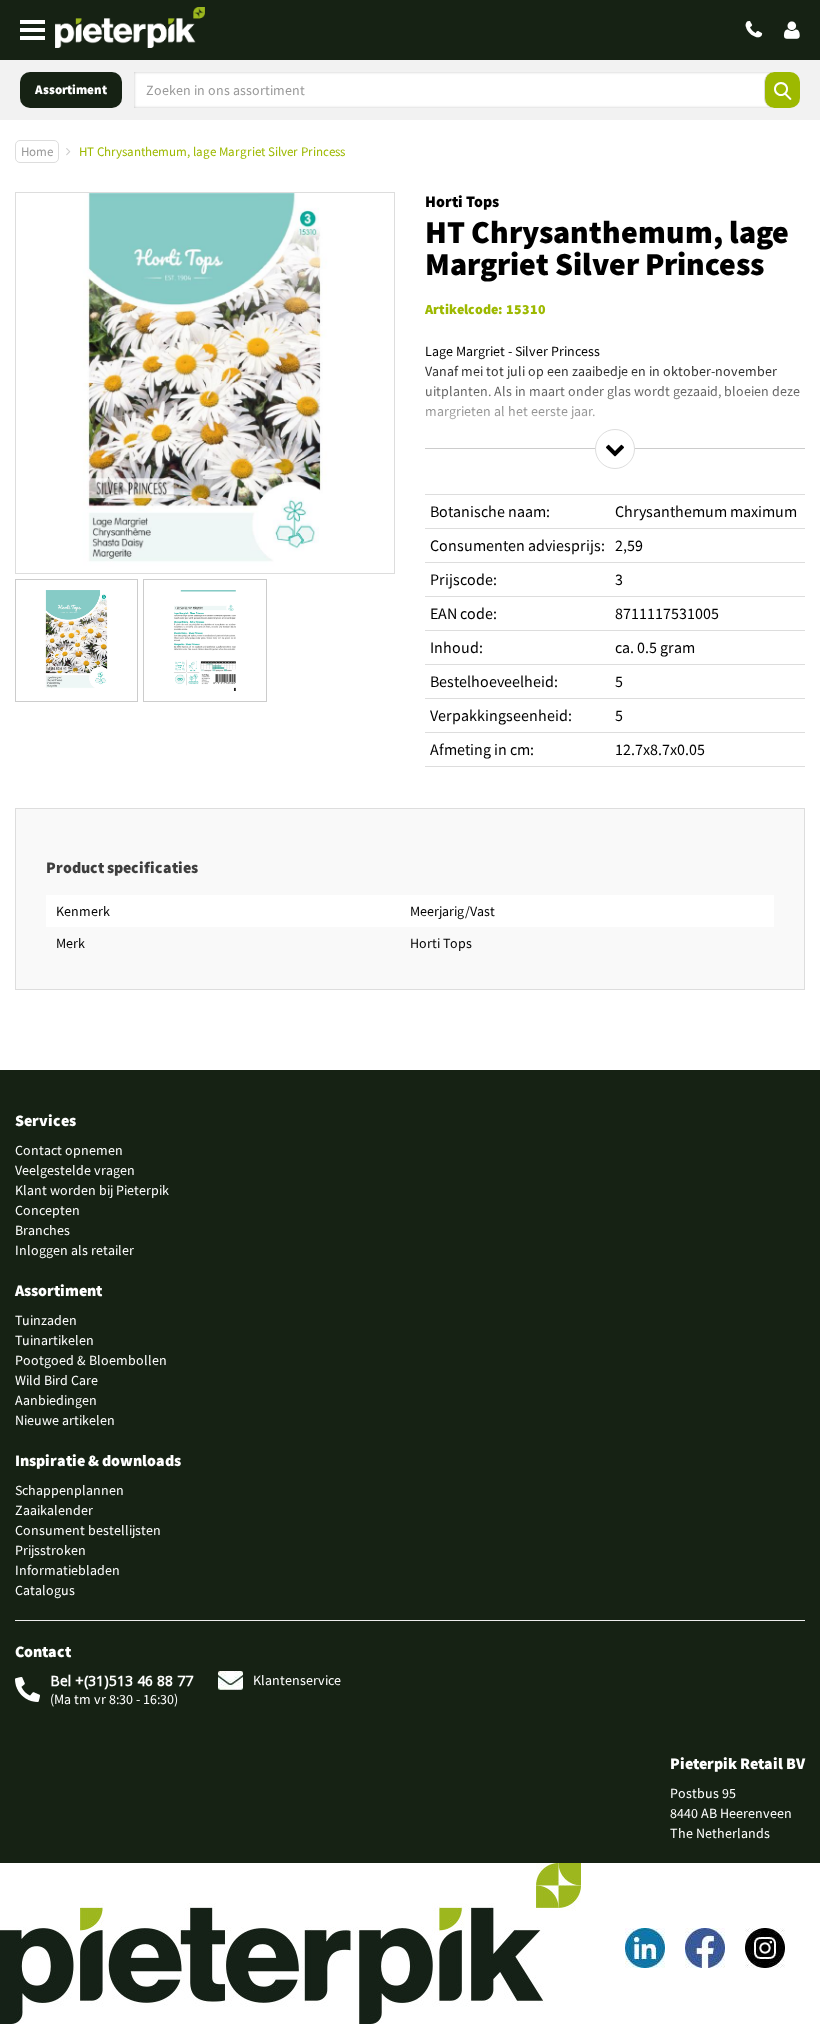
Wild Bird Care (56, 1380)
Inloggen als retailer (74, 1250)
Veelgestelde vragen (75, 1170)
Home (37, 151)
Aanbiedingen (56, 1400)
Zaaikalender (54, 1510)
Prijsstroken (50, 1550)
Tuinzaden (46, 1320)
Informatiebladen (67, 1570)
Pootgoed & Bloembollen (91, 1360)
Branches (42, 1230)
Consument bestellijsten (88, 1530)
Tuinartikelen (54, 1340)
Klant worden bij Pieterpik (92, 1190)
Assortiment (71, 89)
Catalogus (45, 1590)
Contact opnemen (69, 1150)
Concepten (47, 1210)
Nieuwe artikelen (65, 1420)
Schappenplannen (69, 1490)
